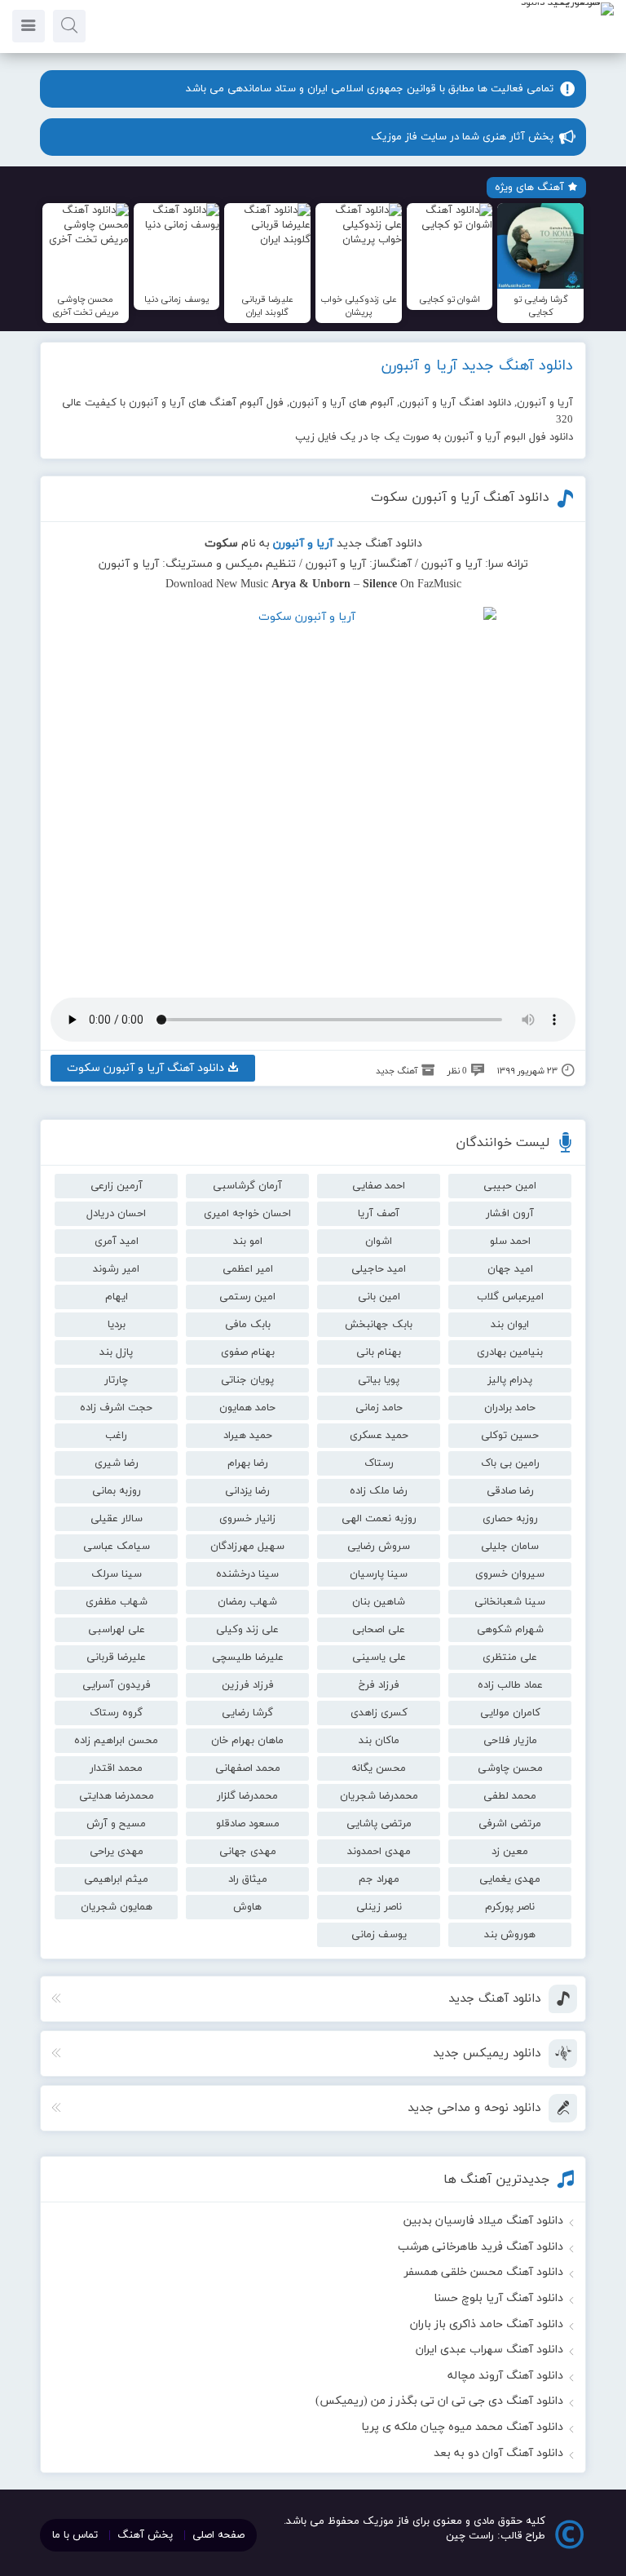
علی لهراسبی (117, 1630)
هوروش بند (510, 1935)
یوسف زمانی (379, 1935)
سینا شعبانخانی (510, 1602)
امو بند (248, 1242)
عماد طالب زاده (510, 1685)
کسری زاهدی (379, 1713)
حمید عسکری (379, 1436)
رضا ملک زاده (379, 1491)
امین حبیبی (510, 1186)
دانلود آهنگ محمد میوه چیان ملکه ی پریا (462, 2427)
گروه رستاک (116, 1713)
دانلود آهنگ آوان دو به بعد (498, 2453)
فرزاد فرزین (248, 1685)
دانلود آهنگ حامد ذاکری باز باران (487, 2324)
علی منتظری (510, 1658)
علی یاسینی (379, 1658)
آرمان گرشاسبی (247, 1186)
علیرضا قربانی (116, 1658)
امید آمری (117, 1242)
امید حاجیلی (379, 1269)
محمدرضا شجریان (379, 1796)
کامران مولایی (510, 1713)
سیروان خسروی (510, 1574)
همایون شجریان (117, 1907)
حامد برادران (510, 1408)
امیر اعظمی (248, 1269)
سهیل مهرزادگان (247, 1547)
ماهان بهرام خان (247, 1741)
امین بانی (379, 1297)
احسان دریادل (116, 1214)
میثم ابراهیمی (116, 1879)
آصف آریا (379, 1214)
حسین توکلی (510, 1436)
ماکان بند (379, 1741)
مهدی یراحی (117, 1852)
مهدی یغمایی (510, 1879)
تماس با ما (75, 2535)
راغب (116, 1436)
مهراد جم (379, 1879)
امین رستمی (247, 1297)
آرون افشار (510, 1214)
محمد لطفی (510, 1796)
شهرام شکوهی (510, 1630)
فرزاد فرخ (379, 1685)
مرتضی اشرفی (510, 1824)
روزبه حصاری (510, 1519)
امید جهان (510, 1269)
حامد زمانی (379, 1408)
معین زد (510, 1852)
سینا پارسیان (379, 1574)
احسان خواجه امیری (247, 1214)
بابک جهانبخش (379, 1325)
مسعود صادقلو (248, 1824)
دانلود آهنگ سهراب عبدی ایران (489, 2350)
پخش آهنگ (145, 2535)
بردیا (117, 1325)
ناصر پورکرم (510, 1907)
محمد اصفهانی (248, 1768)
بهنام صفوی (248, 1352)
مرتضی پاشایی (379, 1824)
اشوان (379, 1242)
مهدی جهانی (248, 1852)
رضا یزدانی (247, 1491)
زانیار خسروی (247, 1519)
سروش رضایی (379, 1547)
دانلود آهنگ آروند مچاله (505, 2376)
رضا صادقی (510, 1491)
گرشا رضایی (247, 1713)
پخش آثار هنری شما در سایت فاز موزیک (462, 137)
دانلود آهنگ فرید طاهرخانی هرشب (481, 2247)
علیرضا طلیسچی (248, 1658)
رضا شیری (117, 1463)
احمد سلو (510, 1242)
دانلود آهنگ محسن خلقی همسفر (484, 2272)
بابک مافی (248, 1325)
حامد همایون (247, 1408)
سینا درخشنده (247, 1574)
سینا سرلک (117, 1574)
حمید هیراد (248, 1436)
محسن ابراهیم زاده (116, 1741)
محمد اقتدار (116, 1768)
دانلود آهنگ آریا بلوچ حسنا (498, 2298)
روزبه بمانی (117, 1491)
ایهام (117, 1297)
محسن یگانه (379, 1768)
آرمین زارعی (117, 1186)
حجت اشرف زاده (116, 1408)
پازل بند (116, 1352)
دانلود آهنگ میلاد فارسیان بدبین (483, 2221)
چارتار (116, 1380)
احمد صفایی (379, 1186)
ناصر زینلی (379, 1907)
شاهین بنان (379, 1602)
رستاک (379, 1463)
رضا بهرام (248, 1463)
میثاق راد (248, 1879)
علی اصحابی (379, 1630)
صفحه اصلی (218, 2535)
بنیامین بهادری (510, 1352)
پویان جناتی (247, 1380)
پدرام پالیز (510, 1380)
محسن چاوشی (510, 1768)
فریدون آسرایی (117, 1685)
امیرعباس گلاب (510, 1297)
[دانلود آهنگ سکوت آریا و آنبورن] (313, 790)
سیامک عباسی (117, 1547)
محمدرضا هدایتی (117, 1796)
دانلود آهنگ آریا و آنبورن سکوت (460, 498)
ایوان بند (510, 1325)
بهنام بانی (379, 1352)
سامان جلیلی (510, 1547)
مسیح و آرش (116, 1824)
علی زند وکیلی (247, 1630)
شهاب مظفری (117, 1602)
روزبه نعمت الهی (379, 1519)
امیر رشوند (116, 1269)
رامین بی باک (510, 1463)
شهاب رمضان (247, 1602)
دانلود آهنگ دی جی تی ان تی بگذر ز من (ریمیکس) (439, 2401)
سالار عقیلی (117, 1519)
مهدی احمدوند (379, 1852)
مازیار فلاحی (510, 1741)
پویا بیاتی (379, 1380)
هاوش (247, 1907)
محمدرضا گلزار (247, 1796)
